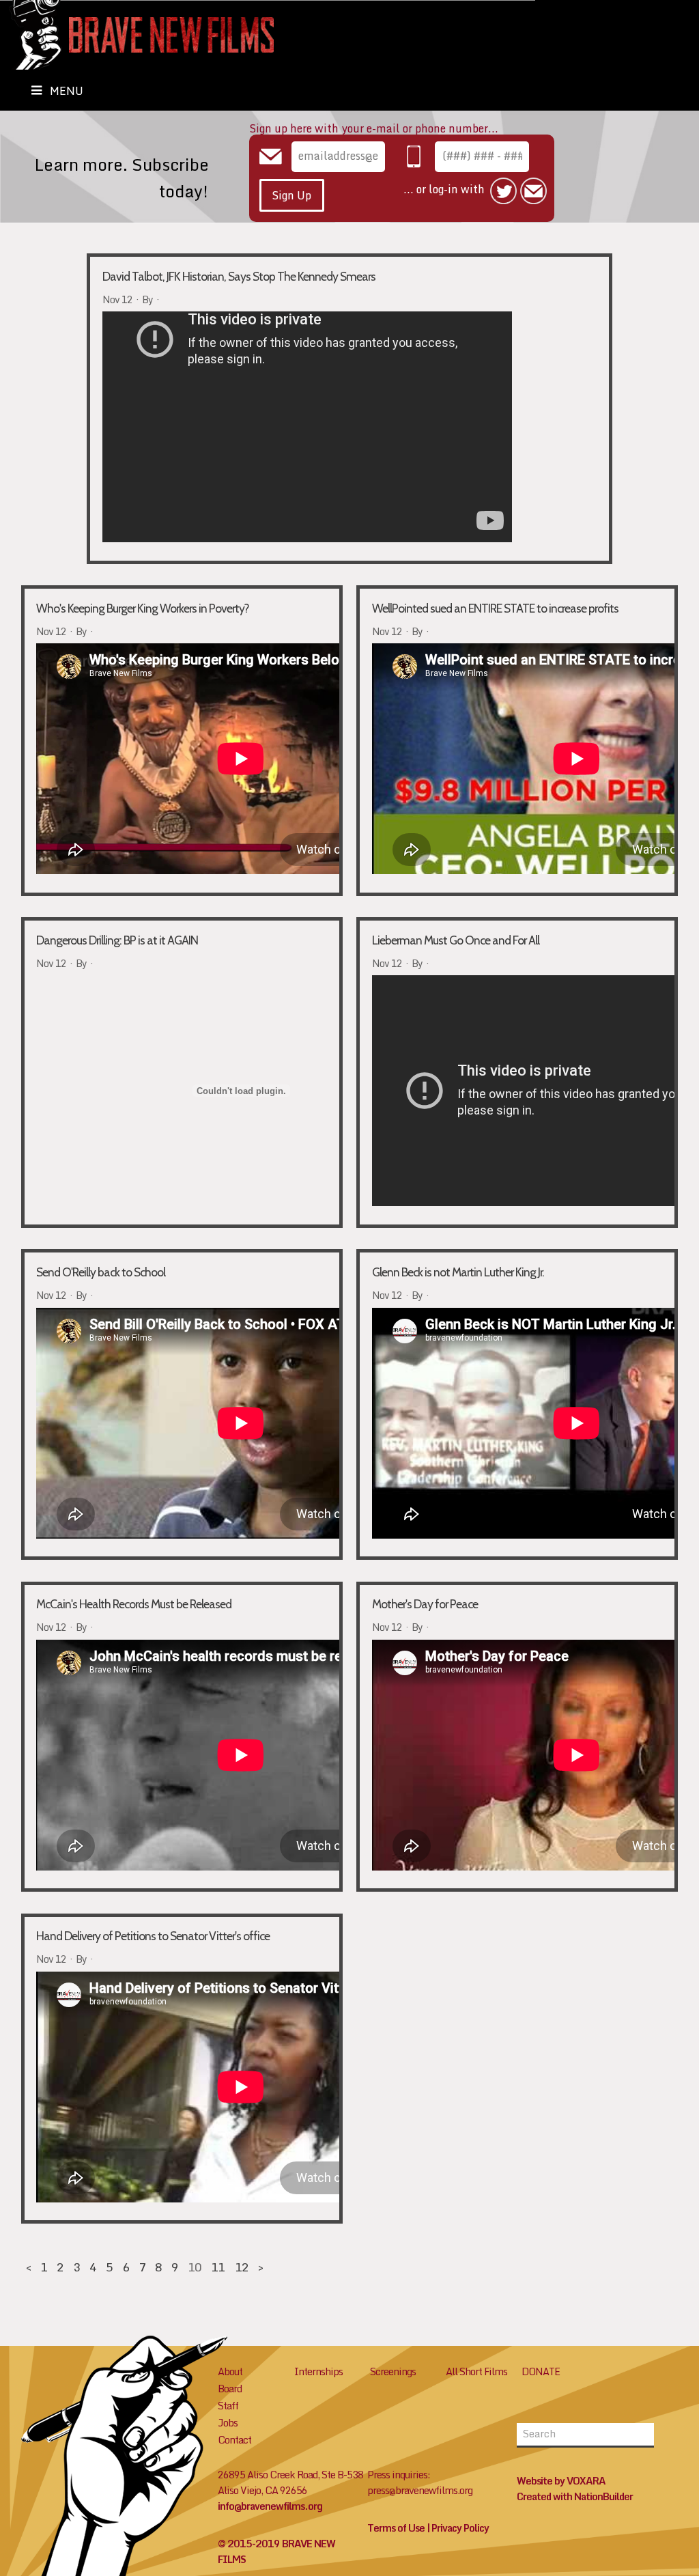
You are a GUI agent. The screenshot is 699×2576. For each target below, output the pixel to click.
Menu (67, 91)
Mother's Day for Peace (425, 1604)
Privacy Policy (460, 2528)
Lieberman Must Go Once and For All (456, 940)
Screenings (393, 2371)
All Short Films (476, 2371)
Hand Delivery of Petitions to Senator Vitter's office (153, 1936)
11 (218, 2267)
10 (195, 2267)
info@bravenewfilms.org (270, 2506)
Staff (228, 2406)
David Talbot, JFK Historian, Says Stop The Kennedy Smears (239, 276)
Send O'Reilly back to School (101, 1272)
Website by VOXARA (561, 2481)
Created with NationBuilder (575, 2496)
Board (230, 2389)
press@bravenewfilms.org (420, 2490)
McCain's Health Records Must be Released (134, 1604)
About (230, 2371)
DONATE (541, 2371)
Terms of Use (396, 2528)
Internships (318, 2371)
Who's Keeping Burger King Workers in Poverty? (143, 608)
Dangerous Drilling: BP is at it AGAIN (117, 940)
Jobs (228, 2423)
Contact (234, 2440)
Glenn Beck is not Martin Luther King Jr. (458, 1272)
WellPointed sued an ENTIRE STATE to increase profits (495, 608)
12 (242, 2267)
